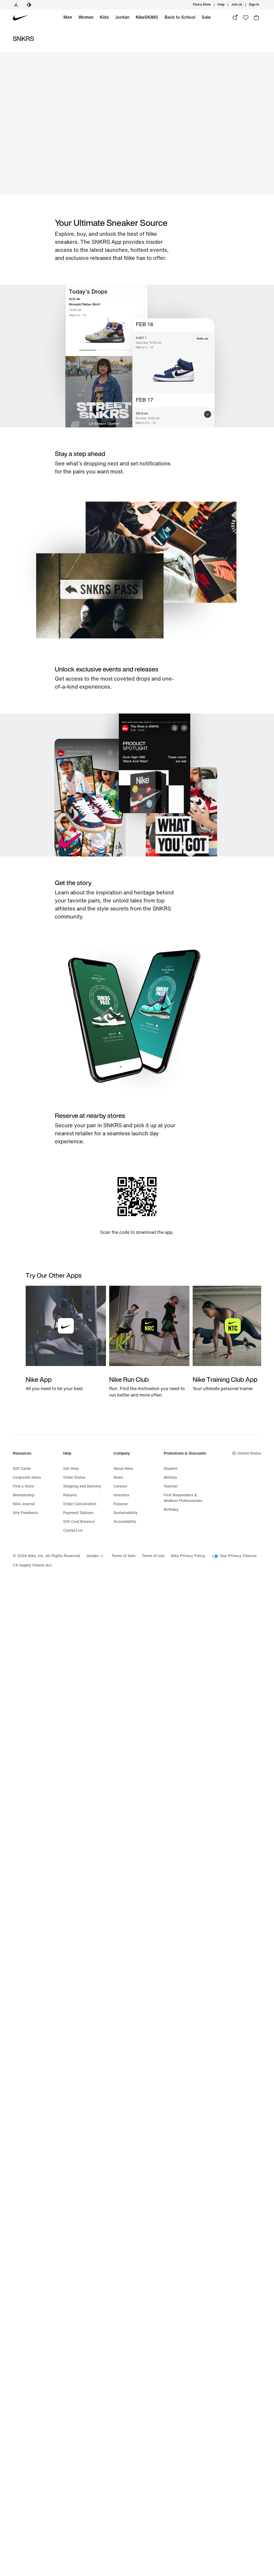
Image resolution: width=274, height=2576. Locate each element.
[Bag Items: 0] (256, 18)
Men (68, 17)
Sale (206, 17)
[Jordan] (16, 5)
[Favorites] (246, 18)
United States (249, 1453)
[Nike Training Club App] (233, 1339)
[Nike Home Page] (21, 18)
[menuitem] (226, 5)
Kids (104, 17)
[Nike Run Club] (149, 1342)
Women (86, 17)
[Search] (235, 18)
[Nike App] (66, 1339)
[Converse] (29, 5)
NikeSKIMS (147, 17)
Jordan (122, 17)
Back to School (180, 17)
